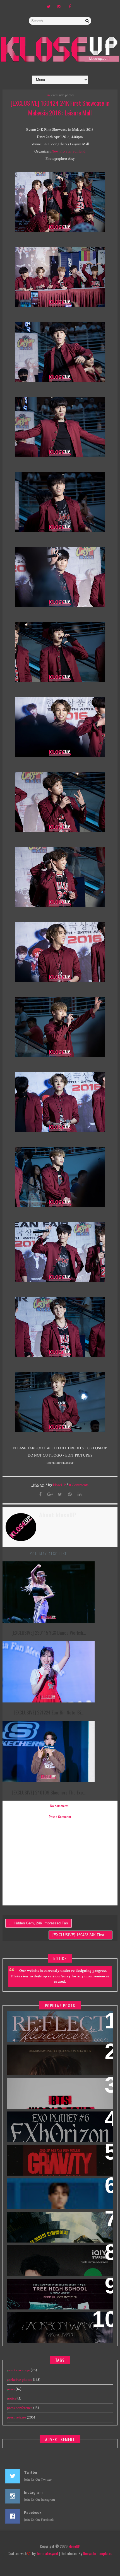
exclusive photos (63, 95)
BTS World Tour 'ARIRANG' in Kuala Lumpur (58, 2086)
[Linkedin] (80, 1495)
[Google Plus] (50, 1495)
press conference (20, 2408)
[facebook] (70, 7)
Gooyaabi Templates (98, 2553)
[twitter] (49, 7)
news (11, 2389)
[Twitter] (60, 1495)
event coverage (18, 2370)
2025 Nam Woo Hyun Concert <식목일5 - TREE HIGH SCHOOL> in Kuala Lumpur (55, 2290)
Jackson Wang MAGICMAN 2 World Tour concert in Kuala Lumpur (54, 2323)
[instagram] (59, 7)
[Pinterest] (70, 1495)
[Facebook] (40, 1495)
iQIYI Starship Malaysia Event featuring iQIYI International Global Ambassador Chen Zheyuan (55, 2260)
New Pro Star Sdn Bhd (68, 151)
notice (12, 2398)
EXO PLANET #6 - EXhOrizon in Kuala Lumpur (59, 2119)
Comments (79, 1485)
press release (16, 2417)
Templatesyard (47, 2553)
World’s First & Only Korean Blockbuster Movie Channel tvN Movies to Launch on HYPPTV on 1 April (58, 2227)
